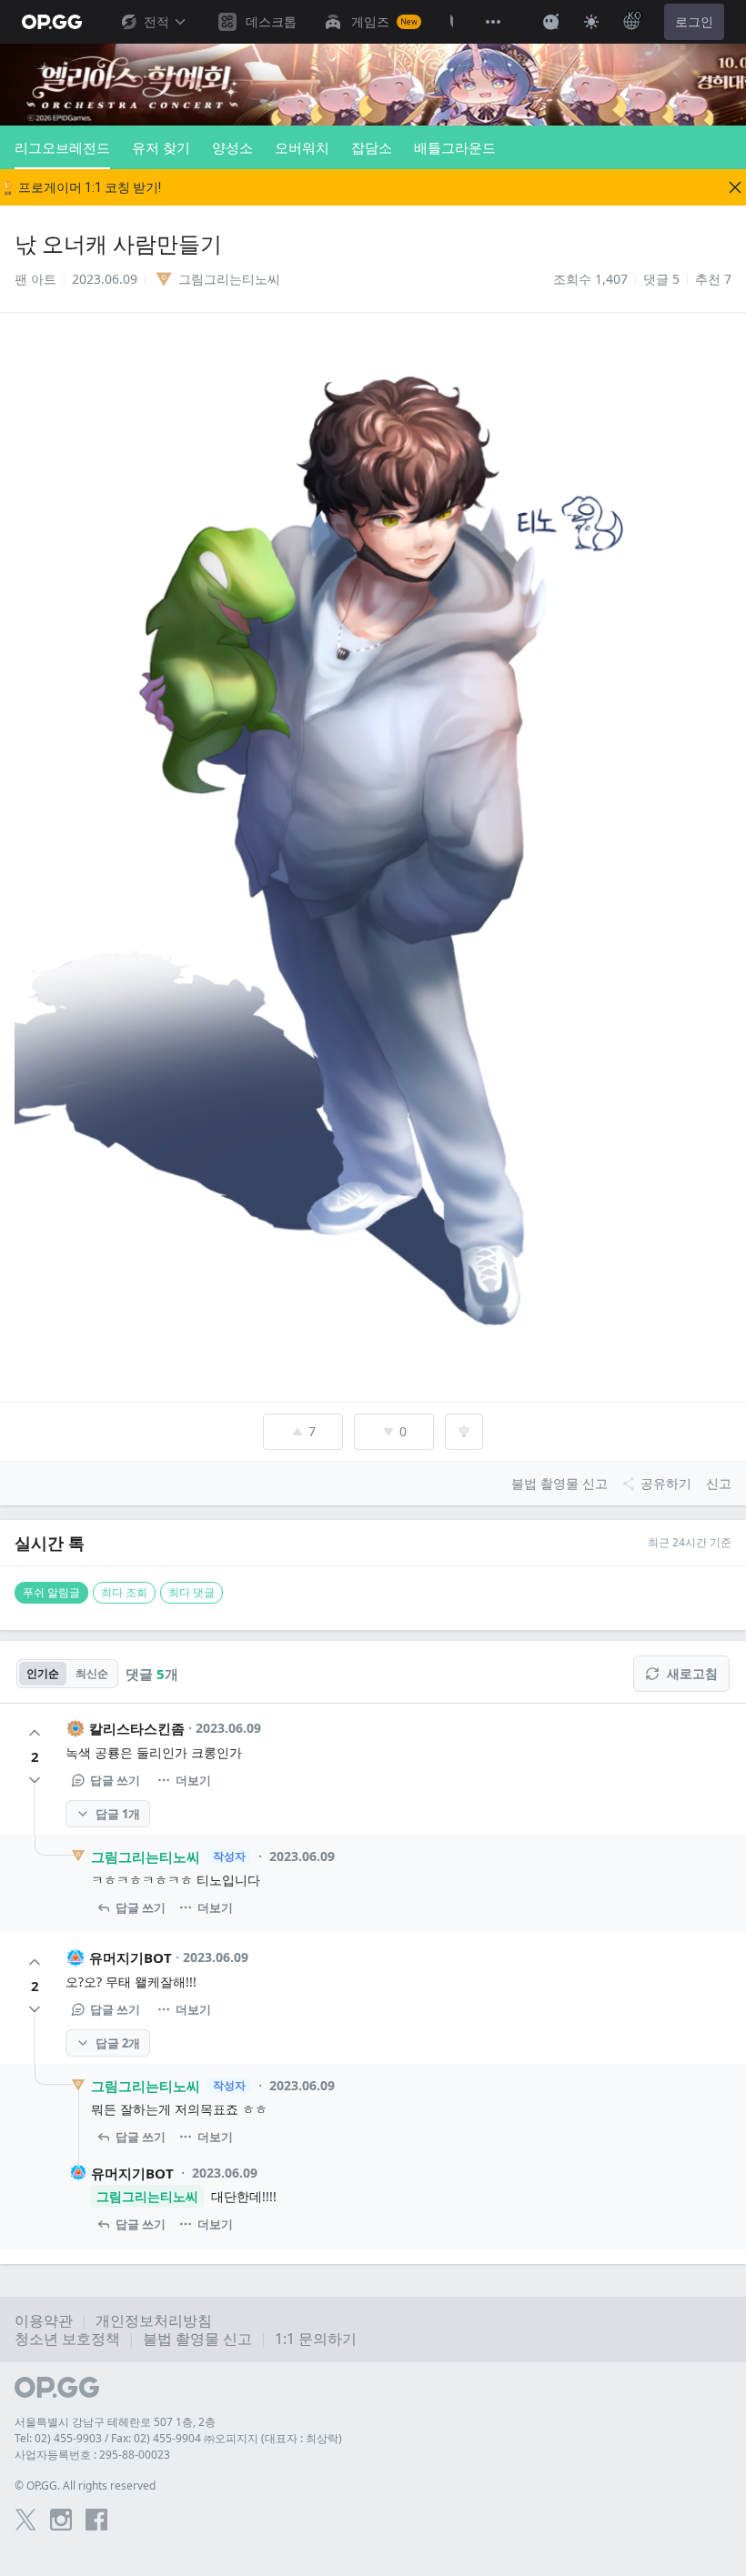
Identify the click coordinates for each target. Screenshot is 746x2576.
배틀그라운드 (455, 147)
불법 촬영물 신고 (197, 2339)
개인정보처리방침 (154, 2320)
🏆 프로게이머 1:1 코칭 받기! (81, 187)
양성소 (232, 147)
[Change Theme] (591, 22)
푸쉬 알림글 (51, 1592)
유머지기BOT (131, 1957)
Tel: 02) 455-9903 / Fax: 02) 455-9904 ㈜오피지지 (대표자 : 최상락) (178, 2438)
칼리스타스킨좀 (137, 1728)
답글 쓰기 (115, 1780)
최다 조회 (124, 1592)
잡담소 (372, 147)
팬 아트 (35, 279)
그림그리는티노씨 (146, 1857)
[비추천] (35, 1780)
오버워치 (302, 147)
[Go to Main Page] (52, 22)
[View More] (493, 22)
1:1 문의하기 (316, 2339)
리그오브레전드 (62, 147)
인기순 (43, 1673)
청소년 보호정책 (67, 2339)
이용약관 (44, 2320)
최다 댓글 (192, 1592)
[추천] (35, 1733)
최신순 (92, 1673)
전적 (156, 22)
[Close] (735, 187)
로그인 (694, 22)
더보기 (193, 1780)
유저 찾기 (161, 147)
